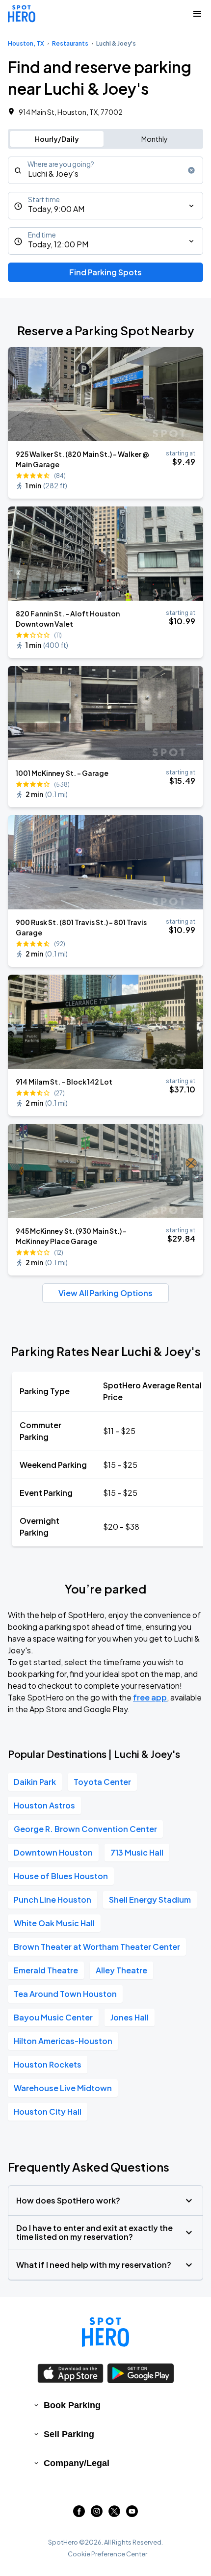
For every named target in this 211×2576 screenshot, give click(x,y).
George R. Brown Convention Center (85, 1829)
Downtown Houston (53, 1852)
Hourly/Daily (57, 139)
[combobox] (105, 170)
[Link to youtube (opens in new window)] (132, 2514)
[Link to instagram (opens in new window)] (97, 2514)
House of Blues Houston (61, 1876)
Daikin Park (35, 1782)
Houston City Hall (48, 2111)
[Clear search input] (191, 170)
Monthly (155, 139)
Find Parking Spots (105, 272)
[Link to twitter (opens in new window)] (114, 2514)
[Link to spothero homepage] (105, 2332)
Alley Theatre (121, 1970)
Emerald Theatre (46, 1970)
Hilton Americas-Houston (63, 2041)
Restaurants (70, 43)
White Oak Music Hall (54, 1923)
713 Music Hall (137, 1852)
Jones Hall (130, 2017)
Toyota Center (102, 1782)
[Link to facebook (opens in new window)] (79, 2514)
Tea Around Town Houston (65, 1994)
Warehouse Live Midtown (63, 2088)
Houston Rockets (48, 2064)
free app (150, 1697)
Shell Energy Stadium (150, 1899)
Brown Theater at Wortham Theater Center (97, 1947)
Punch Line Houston (53, 1899)
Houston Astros (44, 1805)
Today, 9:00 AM (56, 209)
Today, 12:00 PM (58, 244)
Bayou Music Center (53, 2017)
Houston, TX (26, 43)
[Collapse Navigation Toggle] (197, 14)
